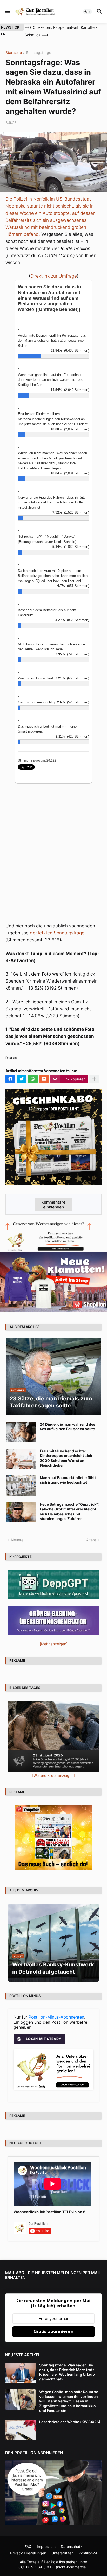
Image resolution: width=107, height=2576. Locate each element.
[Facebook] (10, 1079)
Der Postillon (54, 2562)
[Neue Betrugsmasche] (21, 1512)
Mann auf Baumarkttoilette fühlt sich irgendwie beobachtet (68, 1480)
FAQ (28, 2547)
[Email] (44, 1079)
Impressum (46, 2547)
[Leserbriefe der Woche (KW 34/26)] (21, 2430)
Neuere (17, 1540)
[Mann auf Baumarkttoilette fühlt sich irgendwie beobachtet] (21, 1486)
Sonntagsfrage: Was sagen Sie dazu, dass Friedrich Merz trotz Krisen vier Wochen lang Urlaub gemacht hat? (67, 2372)
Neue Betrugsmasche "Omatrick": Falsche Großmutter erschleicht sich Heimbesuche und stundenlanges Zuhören (69, 1511)
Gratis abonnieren (53, 2332)
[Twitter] (22, 1079)
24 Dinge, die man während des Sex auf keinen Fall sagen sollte (68, 1427)
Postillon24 (88, 2553)
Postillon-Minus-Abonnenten (56, 2017)
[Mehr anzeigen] (94, 1079)
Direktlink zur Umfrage (54, 276)
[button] (7, 12)
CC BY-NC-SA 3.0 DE (37, 2567)
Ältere (91, 1540)
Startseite (14, 53)
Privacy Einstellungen (28, 2553)
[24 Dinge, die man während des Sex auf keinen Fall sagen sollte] (21, 1432)
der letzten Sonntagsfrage (57, 933)
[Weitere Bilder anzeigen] (53, 1775)
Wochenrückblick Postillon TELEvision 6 (49, 2212)
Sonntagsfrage (39, 53)
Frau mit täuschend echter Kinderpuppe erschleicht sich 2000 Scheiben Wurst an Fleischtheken (66, 1458)
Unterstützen (62, 2553)
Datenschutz (72, 2547)
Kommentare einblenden (53, 1205)
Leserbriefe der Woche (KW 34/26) (70, 2422)
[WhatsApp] (33, 1079)
